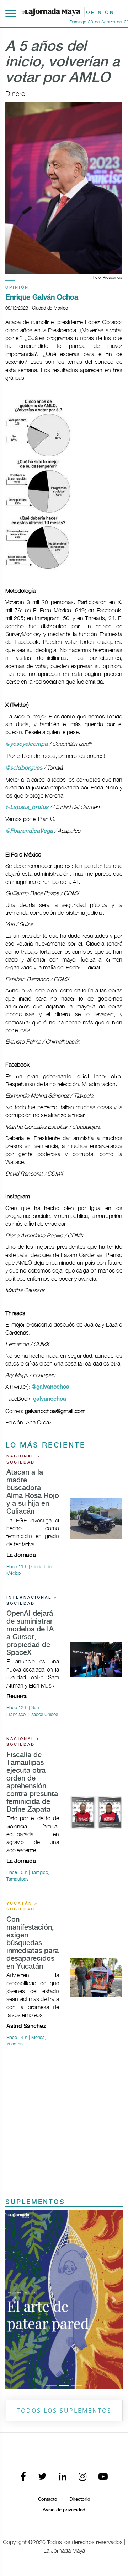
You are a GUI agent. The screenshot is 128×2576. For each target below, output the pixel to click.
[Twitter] (42, 2477)
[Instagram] (82, 2477)
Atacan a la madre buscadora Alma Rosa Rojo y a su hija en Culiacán (33, 1492)
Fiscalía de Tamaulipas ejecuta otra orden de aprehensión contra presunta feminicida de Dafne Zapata (32, 1782)
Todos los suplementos (64, 2411)
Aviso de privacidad (64, 2510)
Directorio (80, 2499)
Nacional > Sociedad (23, 1459)
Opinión (17, 288)
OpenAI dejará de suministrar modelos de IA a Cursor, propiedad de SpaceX (30, 1633)
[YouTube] (103, 2477)
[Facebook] (23, 2477)
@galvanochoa (50, 1387)
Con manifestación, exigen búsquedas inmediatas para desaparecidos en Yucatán (33, 1943)
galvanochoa (50, 1399)
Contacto (48, 2499)
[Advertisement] (64, 2129)
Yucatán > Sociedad (22, 1907)
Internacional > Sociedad (32, 1601)
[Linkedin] (63, 2477)
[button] (14, 2300)
